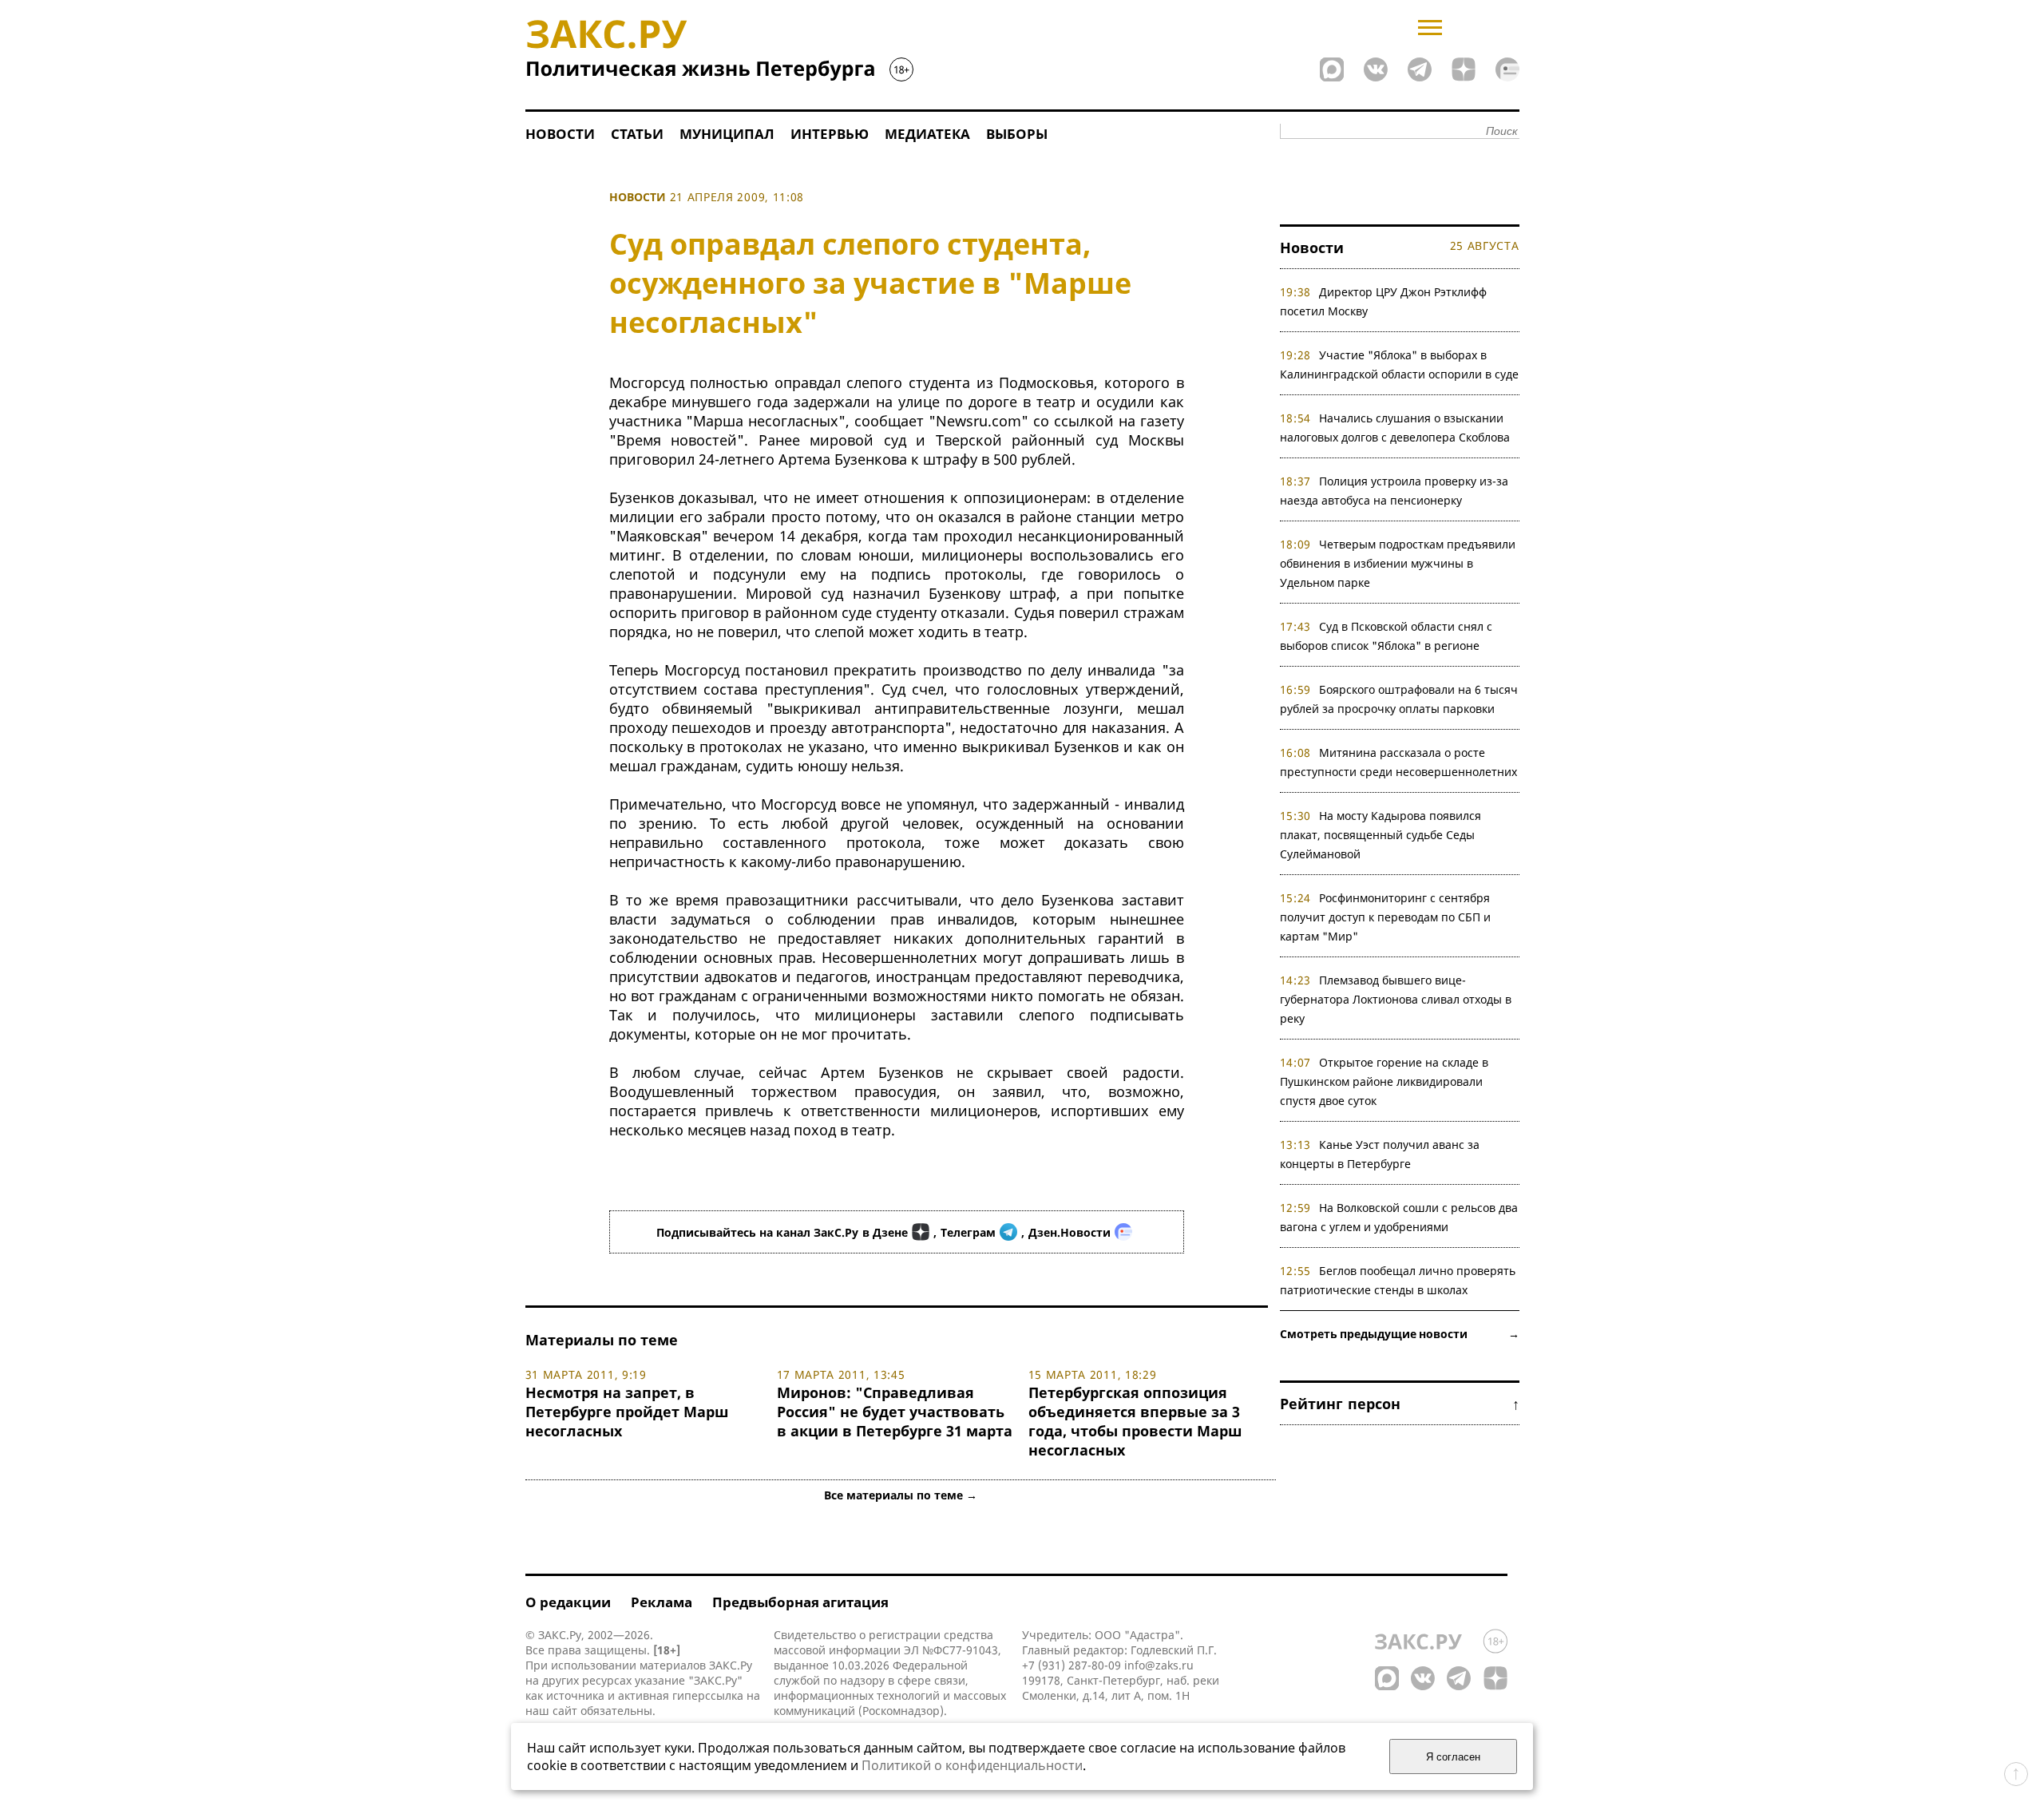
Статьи (637, 134)
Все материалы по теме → (901, 1495)
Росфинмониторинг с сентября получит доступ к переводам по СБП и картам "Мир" (1385, 917)
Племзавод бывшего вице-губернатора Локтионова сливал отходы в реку (1396, 999)
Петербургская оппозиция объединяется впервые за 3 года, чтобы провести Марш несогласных (1135, 1421)
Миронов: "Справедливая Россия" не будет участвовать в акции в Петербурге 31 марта (895, 1412)
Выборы (1017, 134)
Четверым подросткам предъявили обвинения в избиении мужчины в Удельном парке (1398, 563)
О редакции (568, 1602)
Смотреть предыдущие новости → (1400, 1334)
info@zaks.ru (1159, 1665)
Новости (560, 134)
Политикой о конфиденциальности (972, 1765)
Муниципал (727, 134)
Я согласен (1453, 1757)
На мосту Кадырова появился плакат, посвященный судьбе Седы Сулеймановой (1381, 835)
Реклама (662, 1602)
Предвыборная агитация (800, 1602)
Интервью (830, 134)
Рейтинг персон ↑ (1400, 1404)
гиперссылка (708, 1695)
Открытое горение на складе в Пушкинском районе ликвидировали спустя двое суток (1384, 1081)
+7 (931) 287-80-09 (1072, 1665)
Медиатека (927, 134)
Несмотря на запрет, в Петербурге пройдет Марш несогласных (627, 1412)
